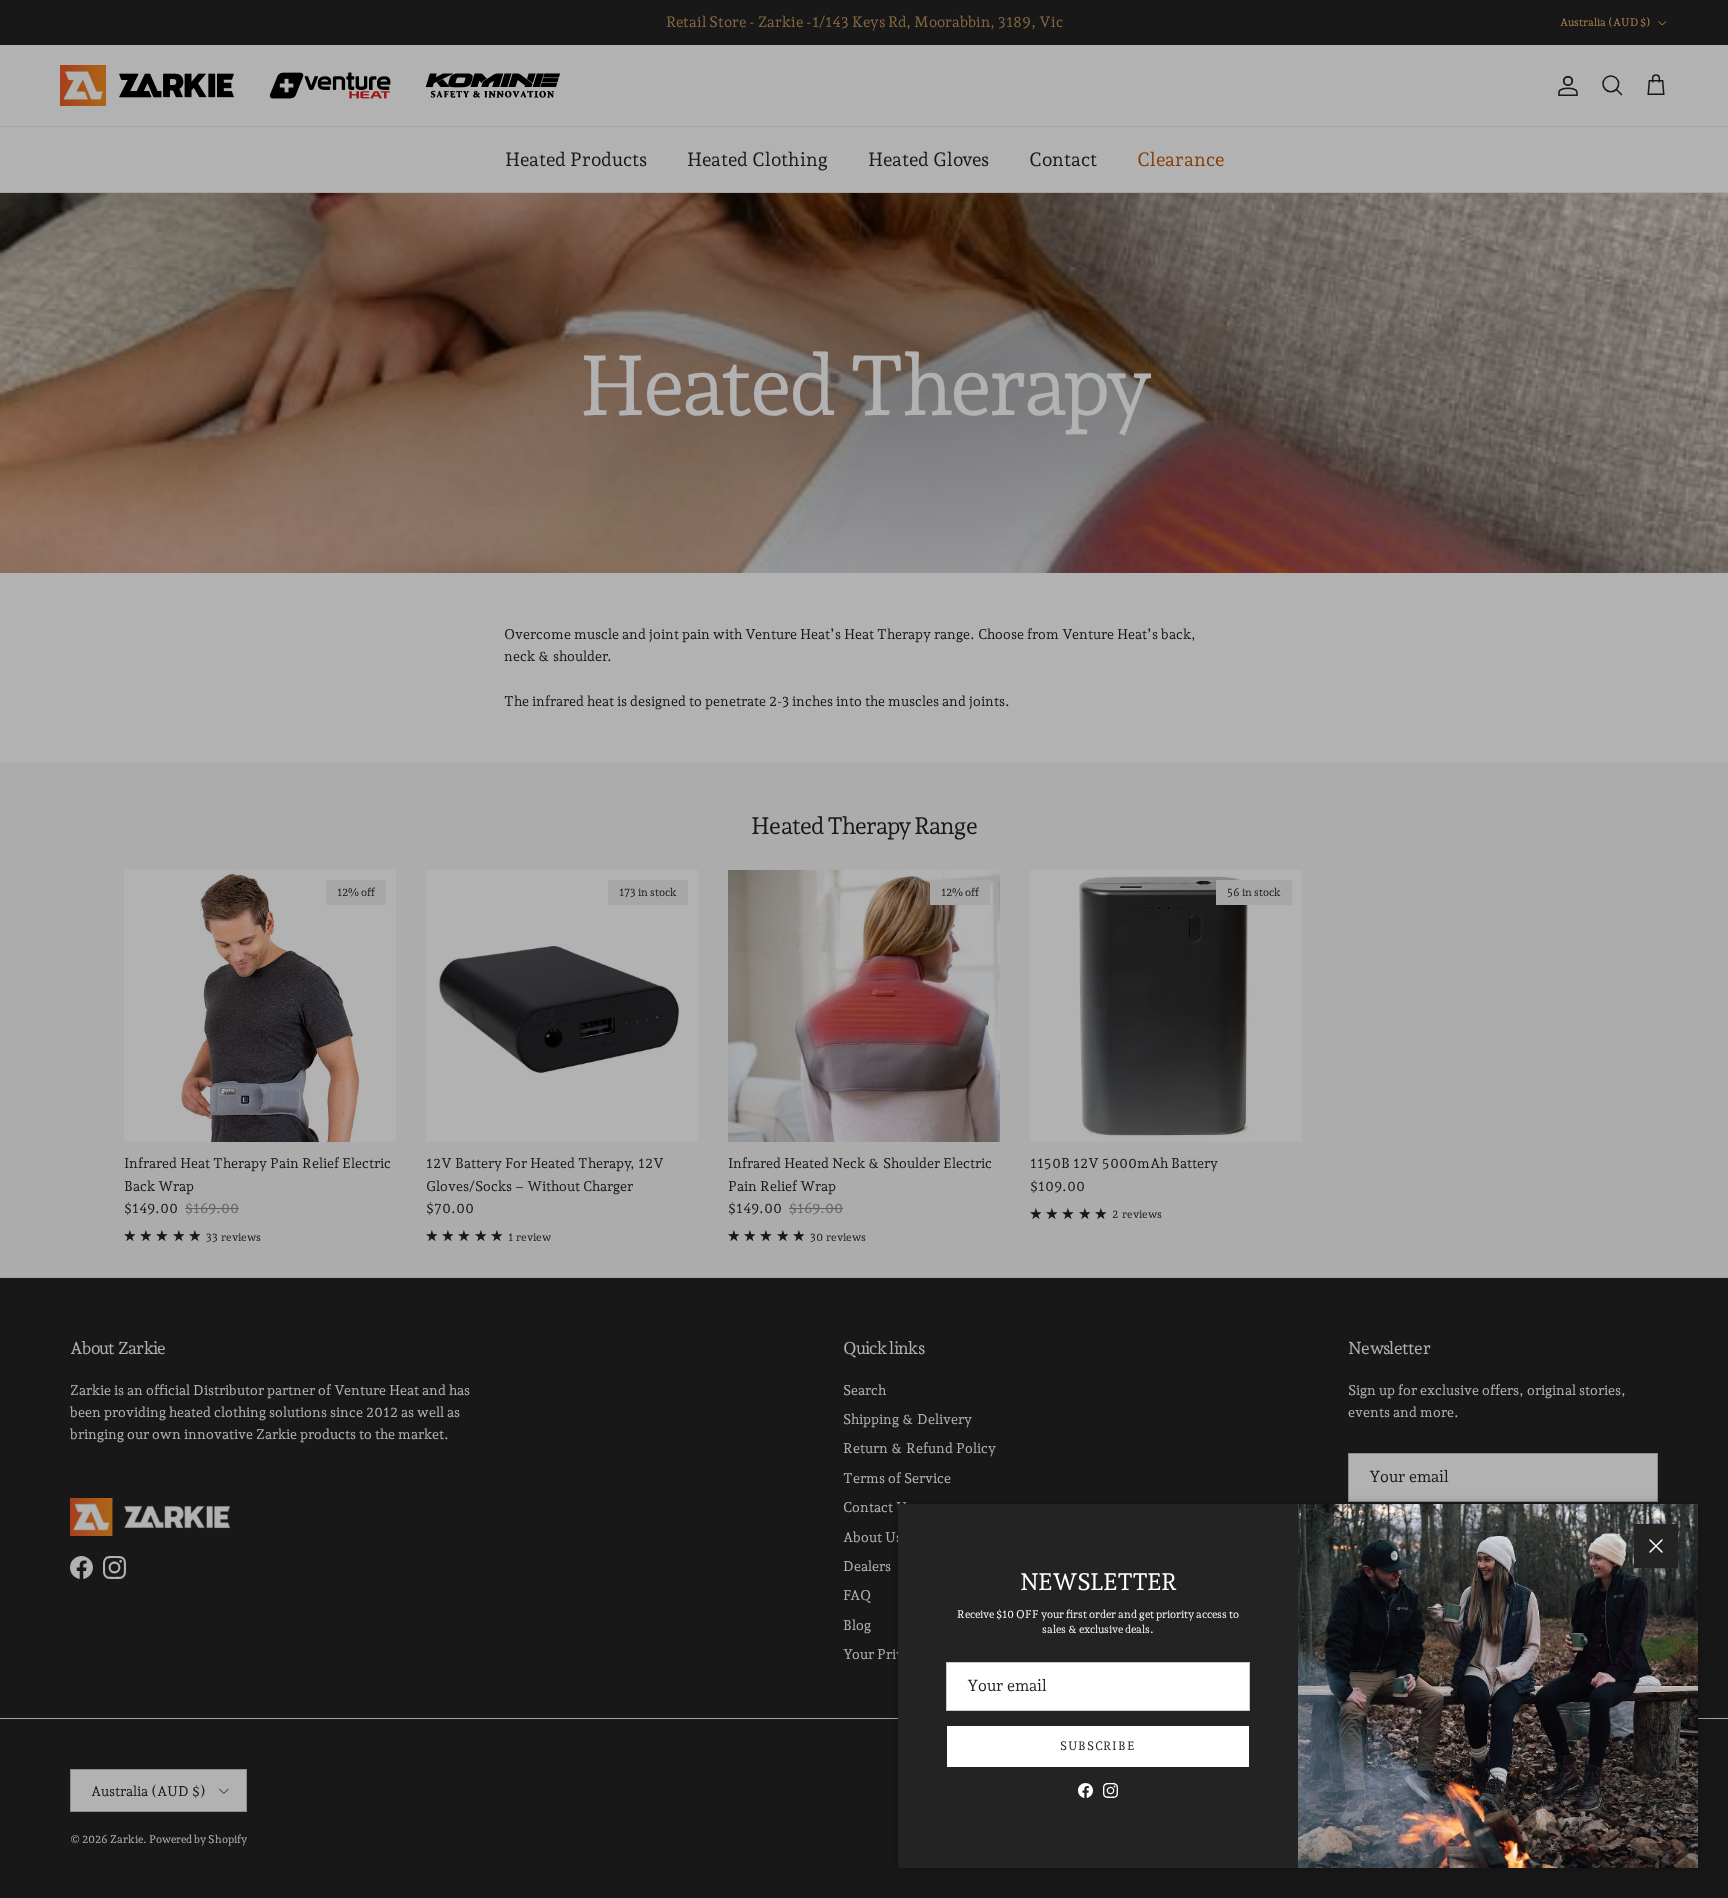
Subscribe (1098, 1746)
